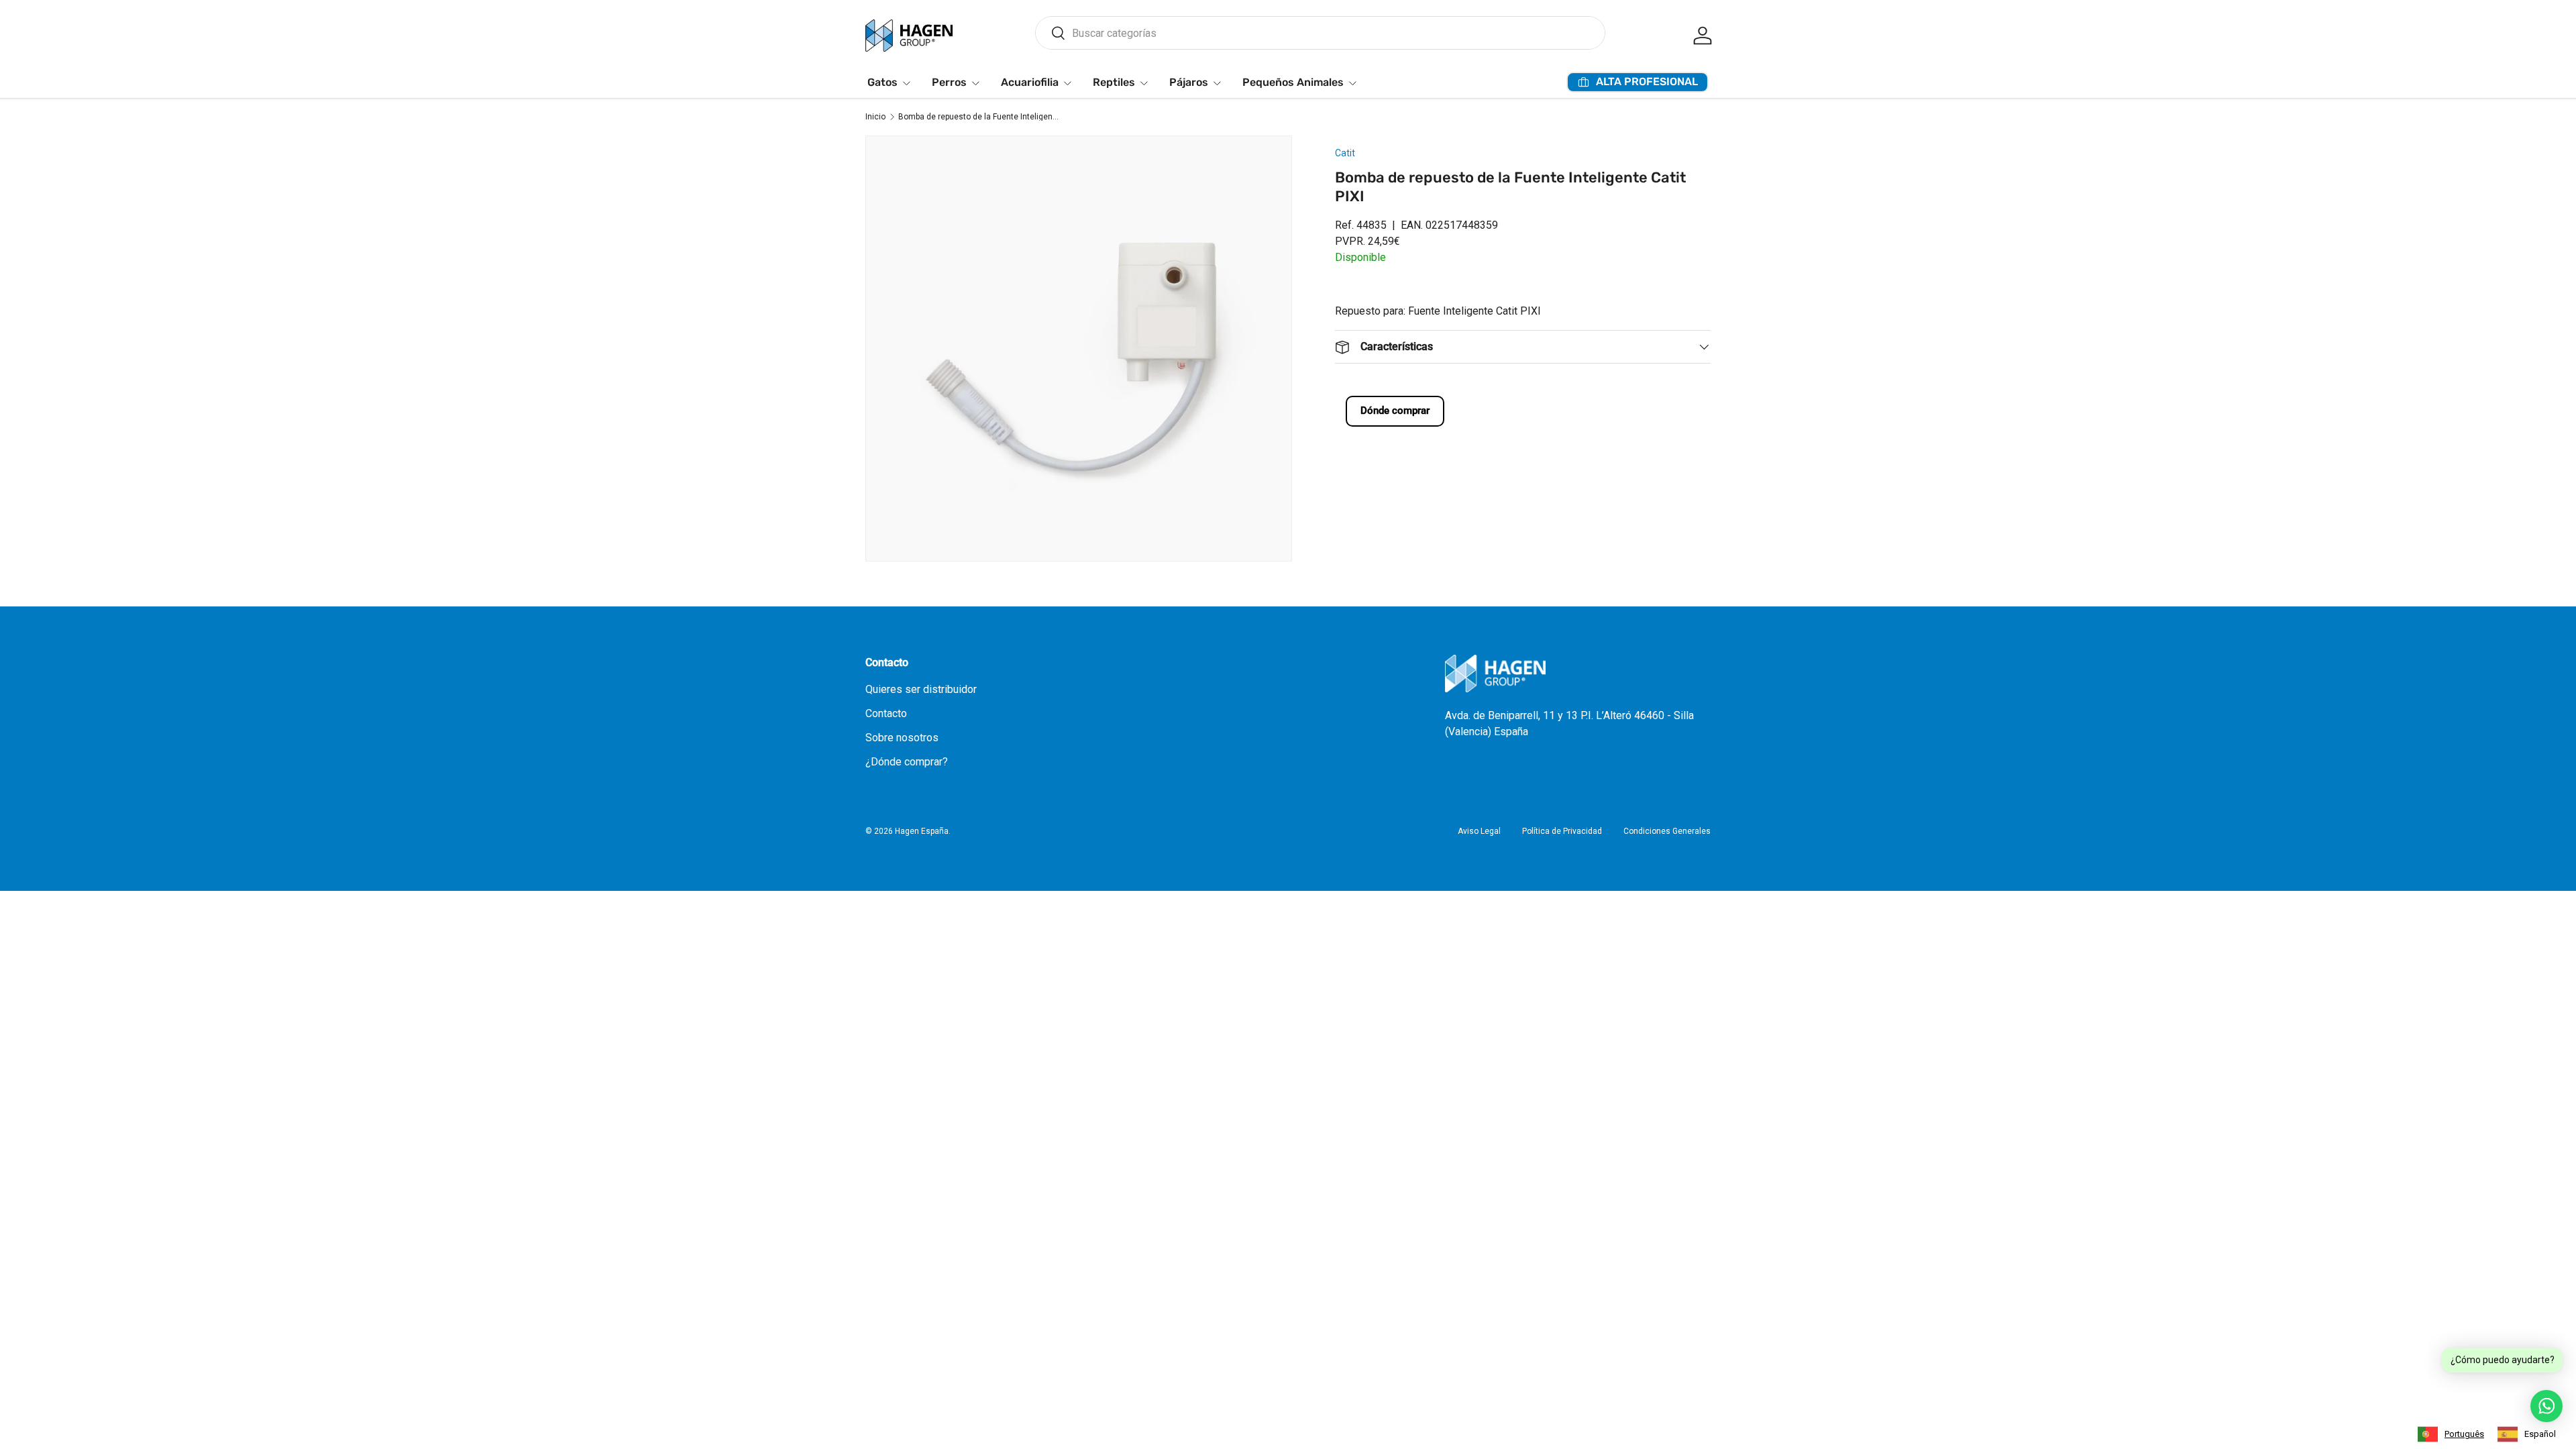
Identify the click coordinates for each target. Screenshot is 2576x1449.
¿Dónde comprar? (907, 762)
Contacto (886, 713)
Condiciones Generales (1667, 831)
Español (2540, 1434)
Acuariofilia (1030, 82)
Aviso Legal (1479, 831)
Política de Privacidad (1562, 831)
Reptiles (1114, 82)
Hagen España (922, 831)
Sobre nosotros (902, 738)
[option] (2527, 1434)
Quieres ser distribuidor (921, 689)
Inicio (875, 117)
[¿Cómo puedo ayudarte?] (2546, 1406)
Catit (1345, 153)
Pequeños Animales (1293, 82)
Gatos (882, 82)
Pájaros (1189, 82)
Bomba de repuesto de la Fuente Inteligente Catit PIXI (979, 117)
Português (2464, 1434)
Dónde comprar (1395, 411)
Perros (949, 82)
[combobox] (1320, 33)
